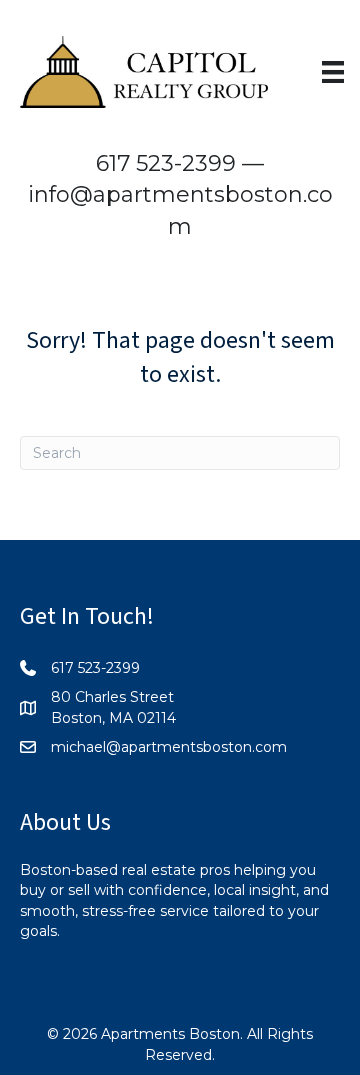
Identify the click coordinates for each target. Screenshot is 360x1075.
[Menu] (333, 72)
